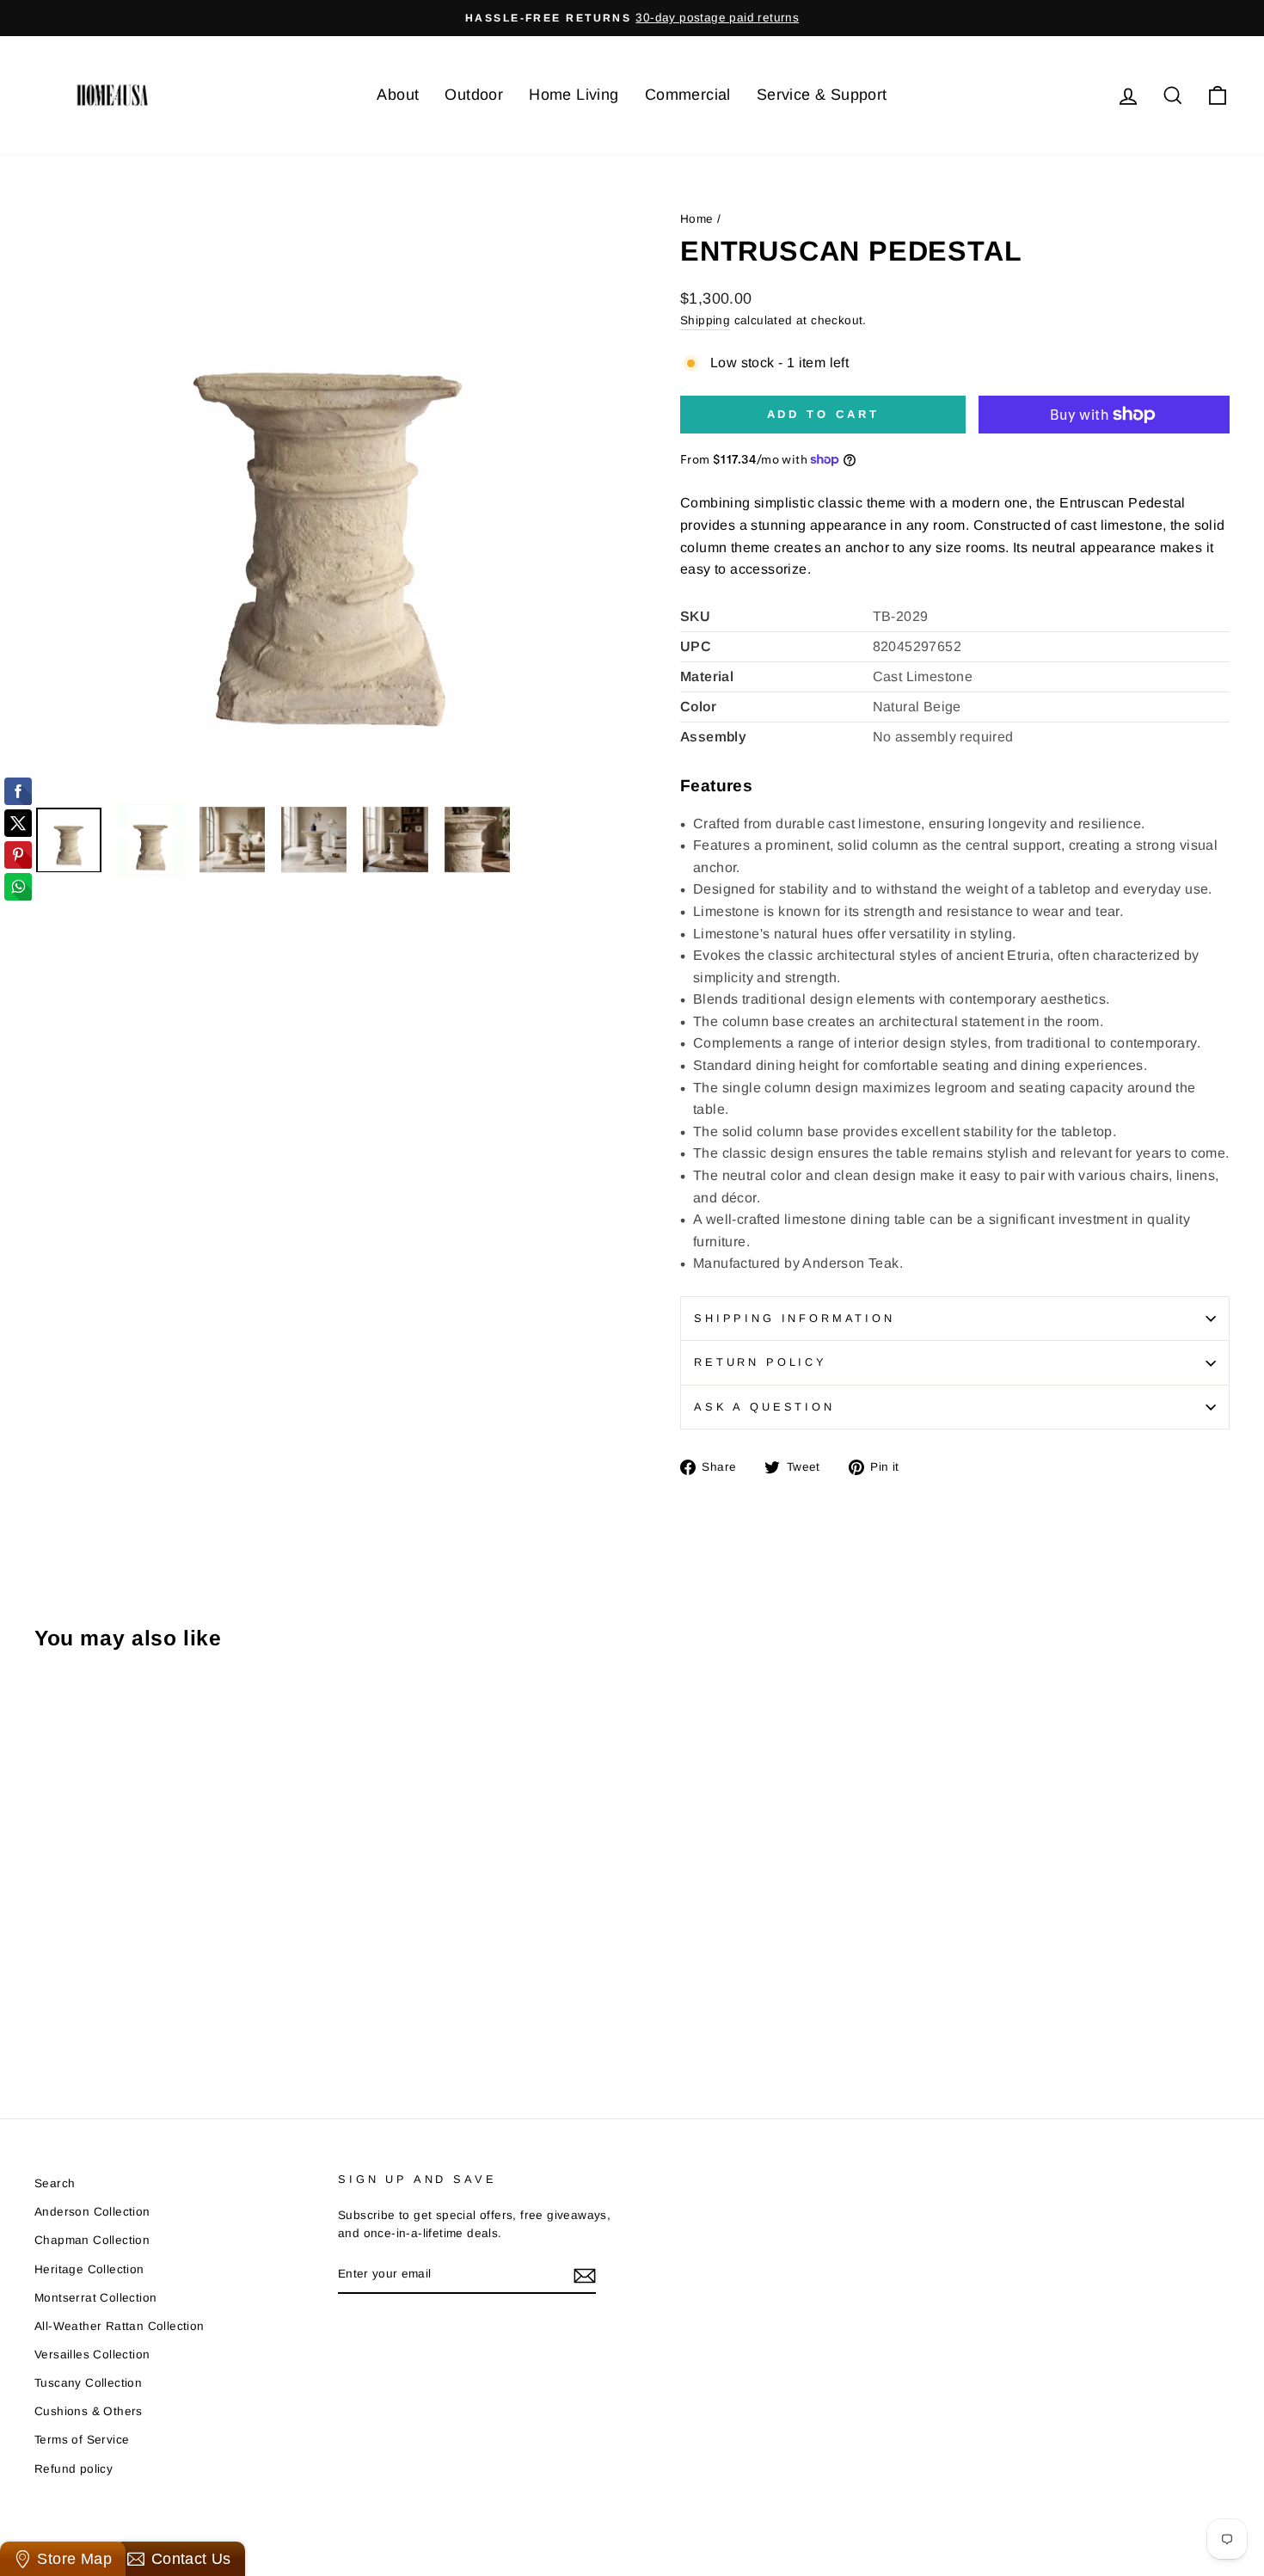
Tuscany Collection (88, 2383)
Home (697, 219)
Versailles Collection (92, 2355)
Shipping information (795, 1318)
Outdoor (474, 95)
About (398, 95)
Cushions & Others (89, 2411)
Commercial (688, 95)
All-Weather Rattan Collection (120, 2326)
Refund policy (74, 2469)
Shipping (705, 320)
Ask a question (764, 1407)
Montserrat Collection (95, 2298)
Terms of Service (82, 2440)
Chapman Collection (92, 2240)
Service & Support (822, 95)
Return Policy (761, 1362)
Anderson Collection (92, 2212)
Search (55, 2183)
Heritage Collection (89, 2269)
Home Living (574, 95)
